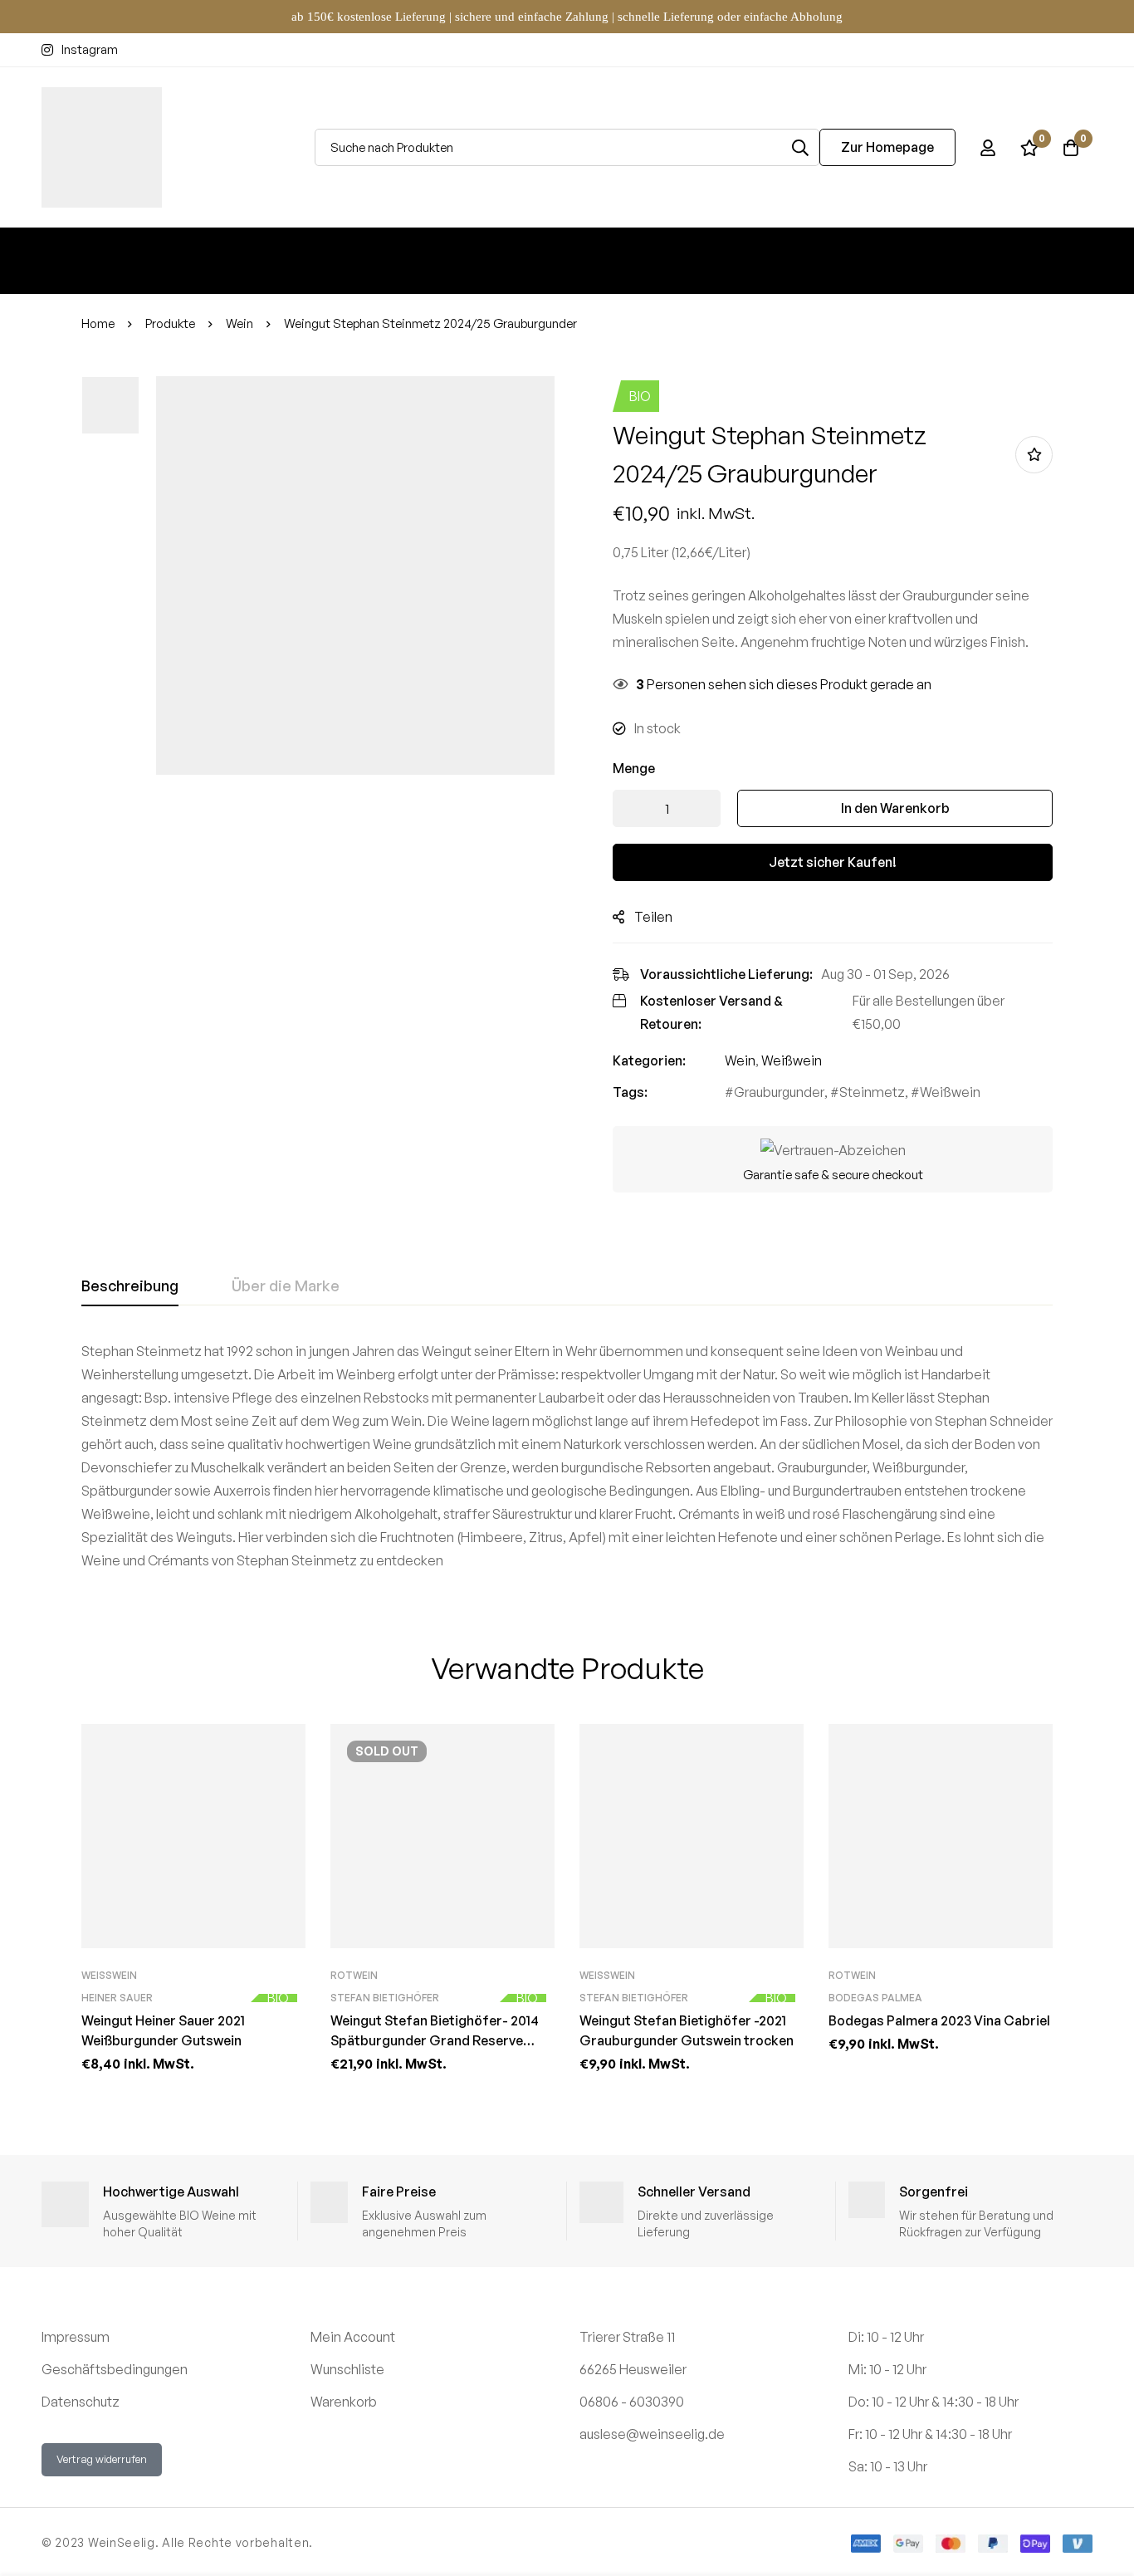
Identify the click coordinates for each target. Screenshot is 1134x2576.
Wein (240, 323)
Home (98, 323)
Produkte (170, 323)
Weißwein (792, 1060)
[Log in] (988, 148)
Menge (634, 768)
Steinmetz (872, 1092)
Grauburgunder (779, 1092)
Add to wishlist (1034, 455)
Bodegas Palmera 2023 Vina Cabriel (939, 2020)
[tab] (130, 1286)
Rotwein (354, 1975)
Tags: (630, 1092)
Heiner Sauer (117, 1998)
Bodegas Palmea (875, 1998)
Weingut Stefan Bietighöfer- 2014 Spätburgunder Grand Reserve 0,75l (435, 2040)
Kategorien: (649, 1060)
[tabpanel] (567, 1456)
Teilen (653, 917)
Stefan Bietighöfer (385, 1998)
